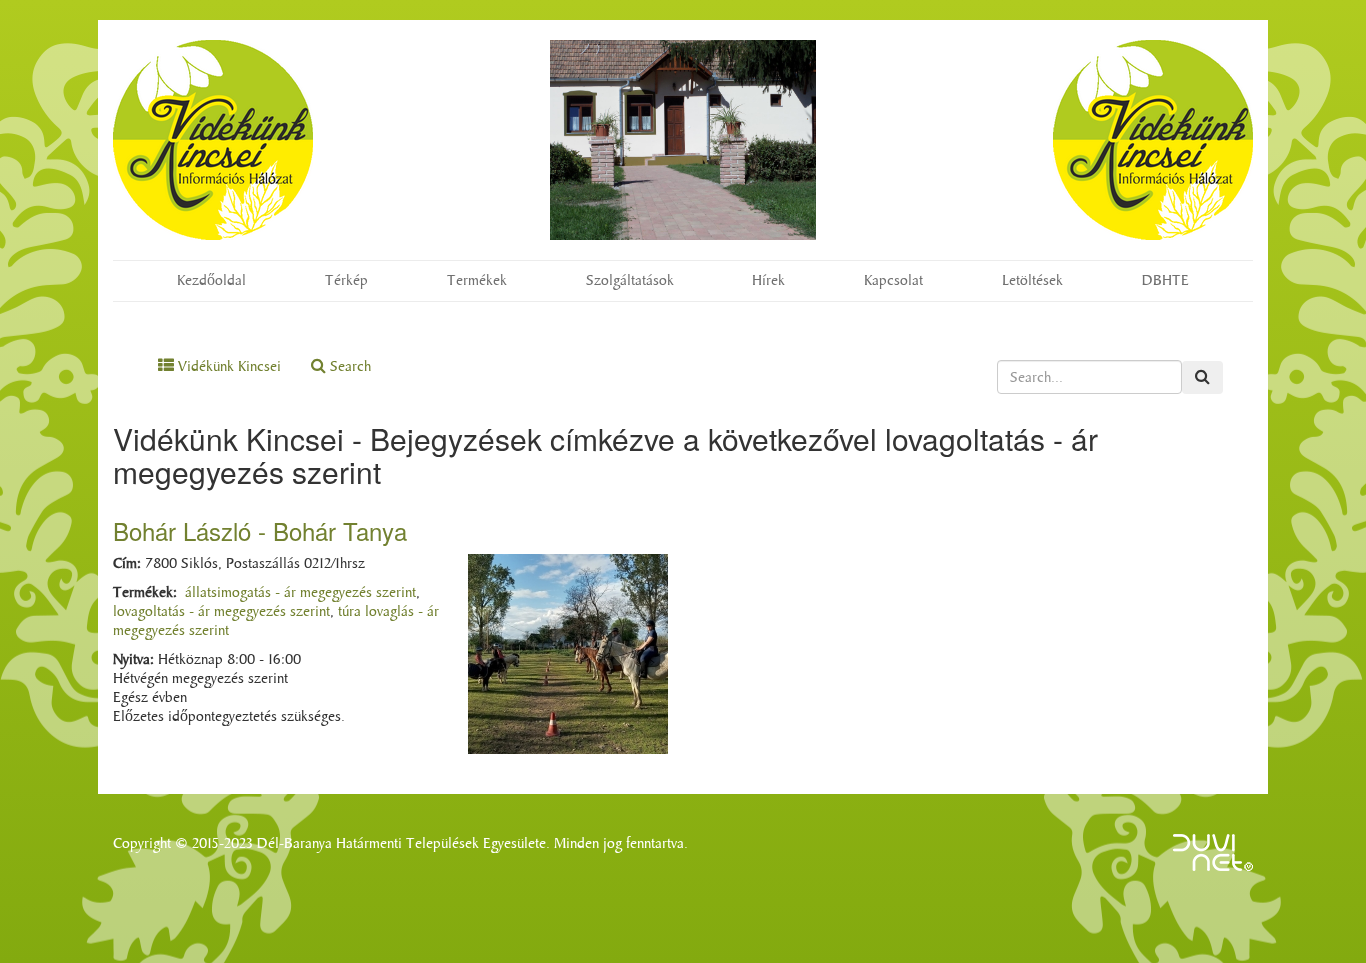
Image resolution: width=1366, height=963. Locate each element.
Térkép (346, 280)
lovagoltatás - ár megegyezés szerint (221, 611)
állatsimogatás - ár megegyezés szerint (300, 592)
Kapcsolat (893, 280)
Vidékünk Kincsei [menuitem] (227, 366)
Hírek (768, 280)
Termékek (477, 280)
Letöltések (1032, 280)
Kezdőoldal (211, 280)
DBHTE (1165, 280)
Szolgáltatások (630, 280)
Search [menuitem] (348, 366)
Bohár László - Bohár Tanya (260, 530)
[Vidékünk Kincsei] (213, 140)
